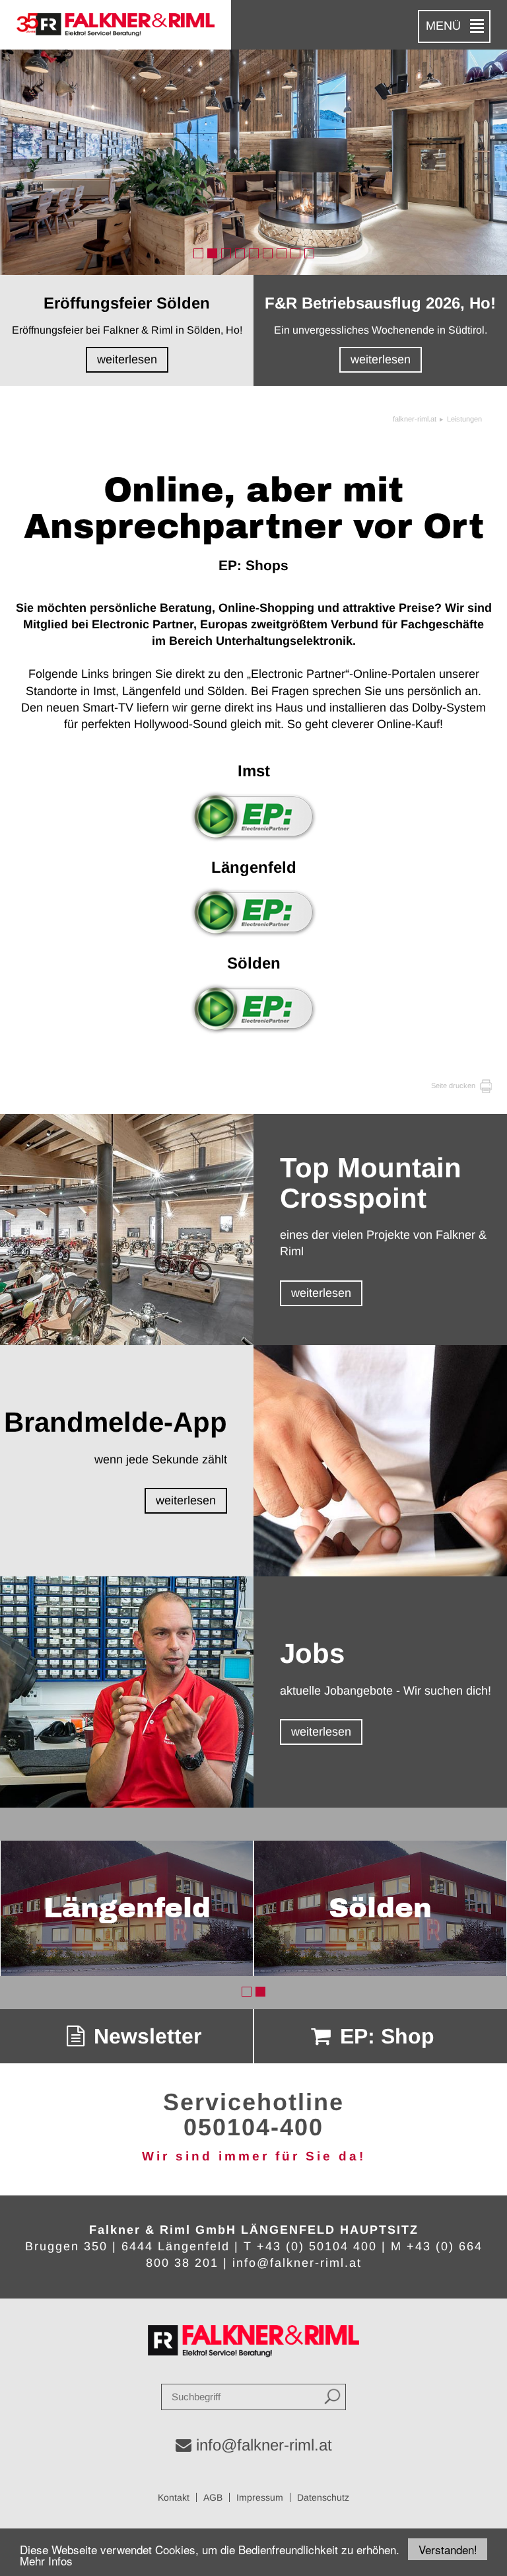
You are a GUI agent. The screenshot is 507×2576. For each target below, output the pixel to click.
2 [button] (212, 253)
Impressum (260, 2497)
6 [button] (268, 253)
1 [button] (198, 253)
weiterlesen (321, 1293)
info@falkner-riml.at (297, 2263)
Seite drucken (454, 1086)
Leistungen (464, 419)
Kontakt (174, 2497)
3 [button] (226, 253)
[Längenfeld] (253, 912)
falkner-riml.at (415, 419)
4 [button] (240, 253)
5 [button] (254, 253)
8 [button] (295, 253)
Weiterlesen (127, 359)
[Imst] (253, 816)
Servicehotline (253, 2102)
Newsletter (145, 2036)
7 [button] (282, 253)
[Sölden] (253, 1009)
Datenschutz (323, 2497)
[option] (253, 162)
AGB (213, 2497)
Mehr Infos (46, 2560)
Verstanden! (448, 2549)
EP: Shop (384, 2036)
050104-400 (253, 2127)
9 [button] (309, 253)
